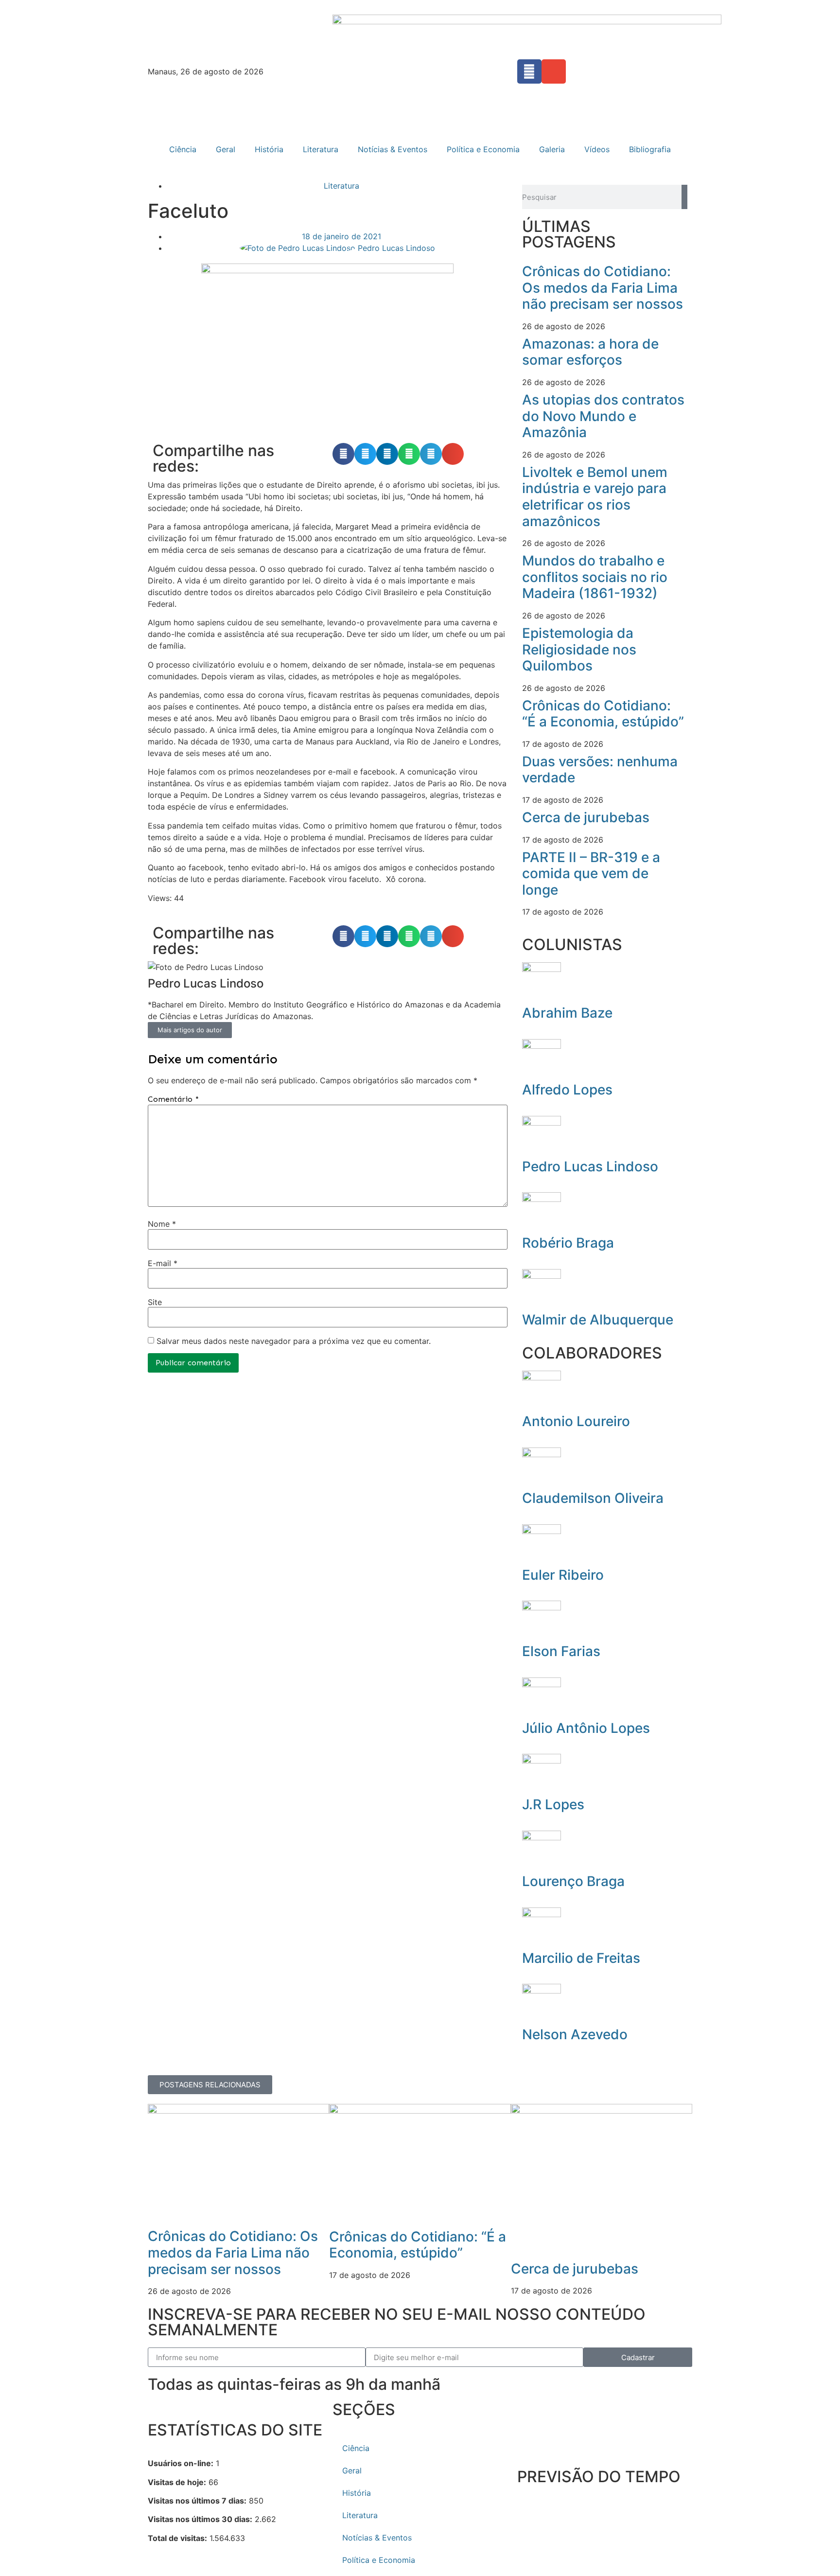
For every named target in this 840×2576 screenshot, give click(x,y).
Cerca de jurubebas (586, 817)
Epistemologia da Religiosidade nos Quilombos (579, 649)
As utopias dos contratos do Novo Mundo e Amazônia (603, 416)
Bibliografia (650, 149)
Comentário (173, 1099)
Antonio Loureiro (576, 1421)
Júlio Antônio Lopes (586, 1728)
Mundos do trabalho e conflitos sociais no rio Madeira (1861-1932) (595, 577)
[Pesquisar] (684, 197)
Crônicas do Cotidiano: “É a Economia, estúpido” (603, 714)
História (269, 149)
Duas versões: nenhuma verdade (600, 770)
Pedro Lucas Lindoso (590, 1166)
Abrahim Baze (567, 1013)
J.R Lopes (553, 1804)
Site (155, 1302)
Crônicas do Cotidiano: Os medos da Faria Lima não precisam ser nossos (603, 288)
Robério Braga (568, 1243)
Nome (162, 1224)
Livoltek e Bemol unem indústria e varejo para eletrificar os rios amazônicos (595, 497)
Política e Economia (483, 149)
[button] (343, 454)
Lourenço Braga (573, 1881)
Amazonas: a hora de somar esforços (590, 352)
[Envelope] (554, 71)
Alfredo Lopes (567, 1090)
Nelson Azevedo (575, 2034)
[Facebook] (529, 71)
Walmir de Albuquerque (598, 1320)
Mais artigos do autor (190, 1030)
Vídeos (597, 149)
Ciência (183, 149)
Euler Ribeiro (563, 1575)
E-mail (163, 1263)
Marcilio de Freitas (581, 1958)
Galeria (552, 149)
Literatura (321, 149)
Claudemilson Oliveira (593, 1498)
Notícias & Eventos (393, 149)
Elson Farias (561, 1651)
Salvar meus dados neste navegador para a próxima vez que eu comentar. (294, 1341)
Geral (226, 149)
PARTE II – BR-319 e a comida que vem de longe (591, 873)
